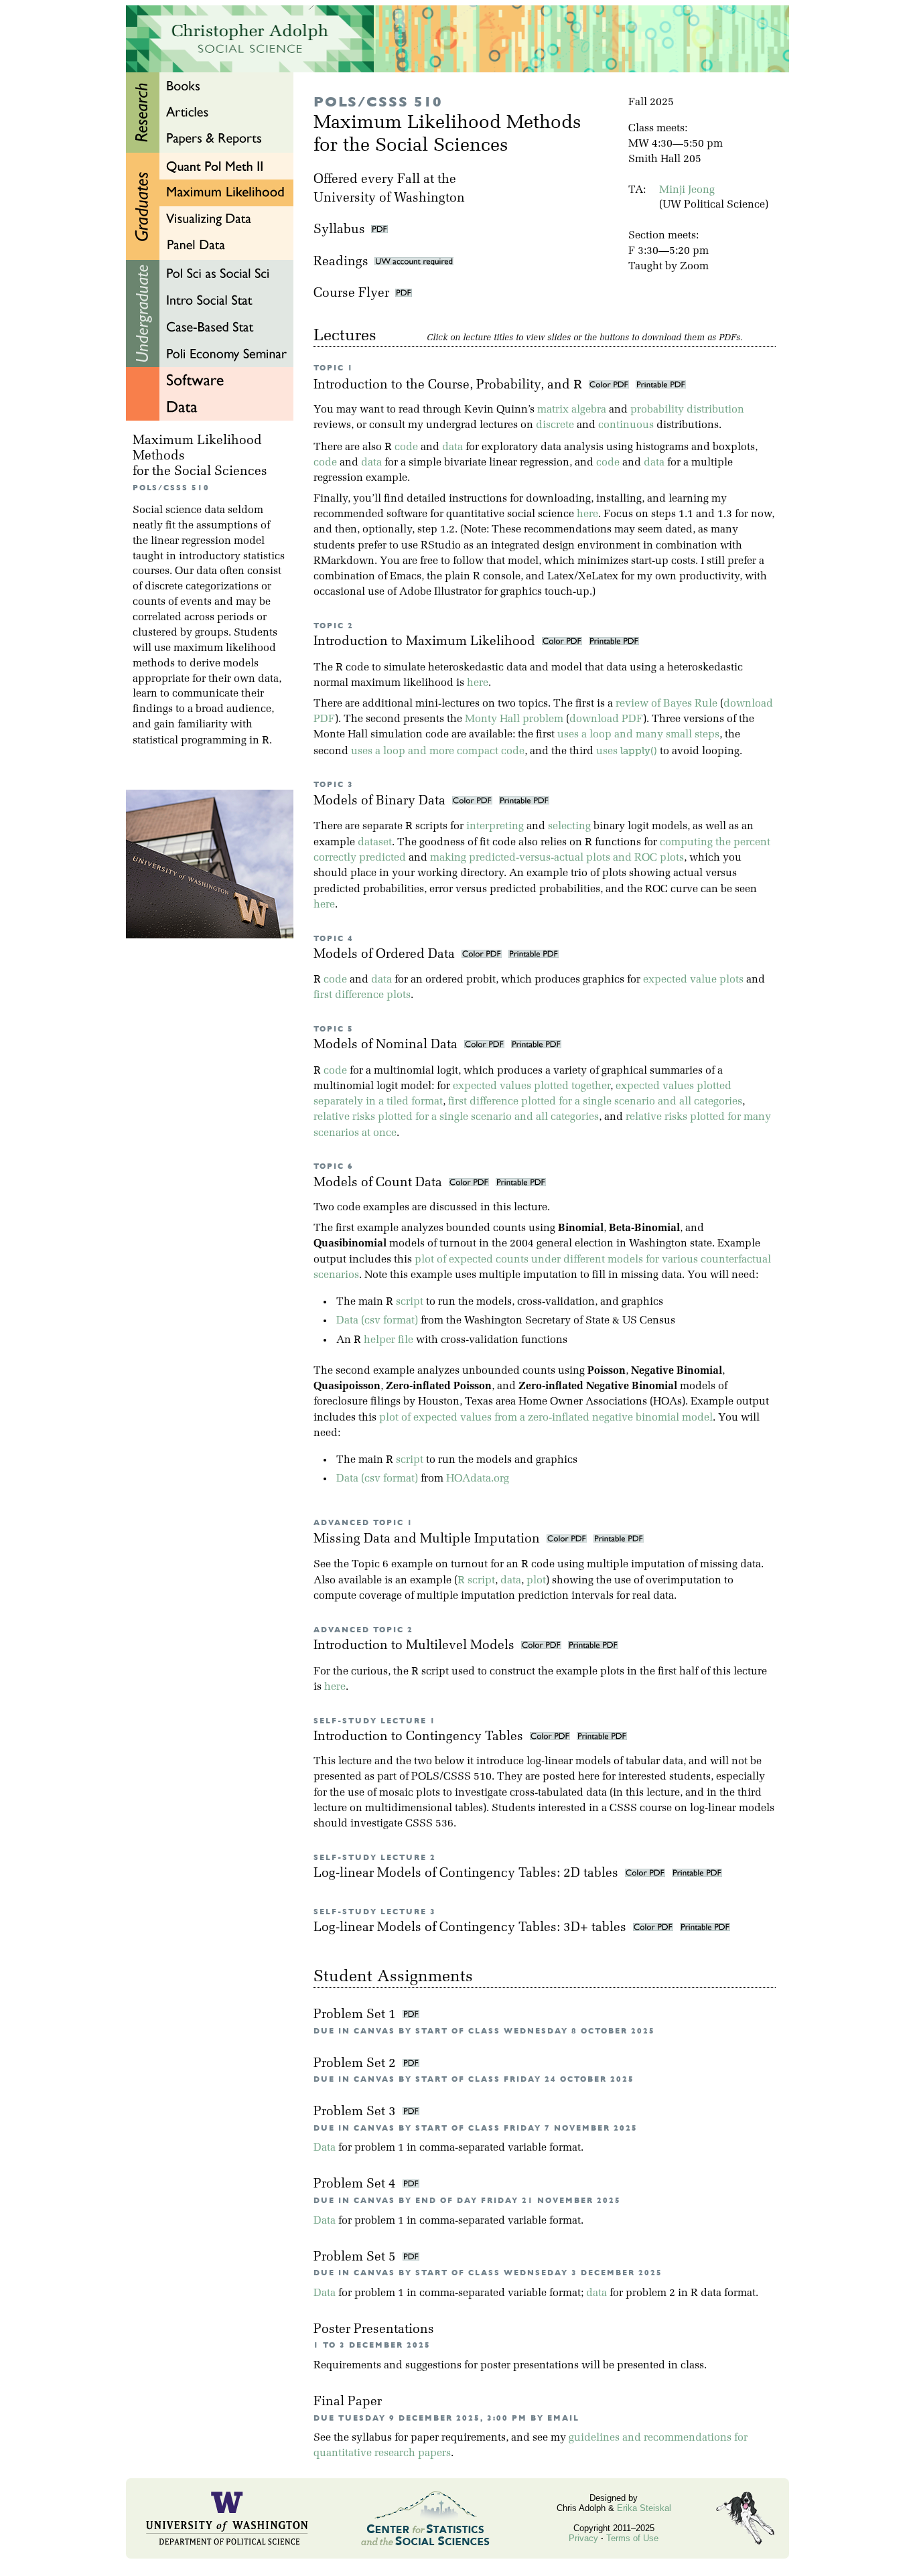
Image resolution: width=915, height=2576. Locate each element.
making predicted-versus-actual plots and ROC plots (557, 858)
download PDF (606, 719)
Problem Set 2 (356, 2064)
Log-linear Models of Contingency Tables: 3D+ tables (472, 1928)
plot (536, 1581)
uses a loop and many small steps (638, 735)
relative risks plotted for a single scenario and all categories (456, 1117)
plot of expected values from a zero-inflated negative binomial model (546, 1418)
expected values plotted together (532, 1086)
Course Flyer (354, 294)
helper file (389, 1340)
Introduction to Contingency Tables (420, 1737)
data (452, 447)
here (587, 514)
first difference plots (362, 995)
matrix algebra (572, 410)
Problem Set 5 (356, 2258)
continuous (626, 425)
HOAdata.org (478, 1479)
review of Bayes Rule (666, 704)
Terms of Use (632, 2538)
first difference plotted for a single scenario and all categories (595, 1102)
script (410, 1302)
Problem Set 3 (356, 2112)
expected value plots (693, 980)
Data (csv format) (377, 1321)
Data (325, 2148)
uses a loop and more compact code (438, 752)
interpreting (495, 827)
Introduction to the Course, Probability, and (448, 385)
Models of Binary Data (381, 801)
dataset (375, 843)
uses (627, 752)
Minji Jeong (687, 190)
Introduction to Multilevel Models (416, 1646)
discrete (555, 425)
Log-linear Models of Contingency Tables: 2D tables (468, 1874)
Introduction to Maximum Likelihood (426, 642)
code (406, 447)
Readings (344, 262)
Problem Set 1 (356, 2015)
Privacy (583, 2538)
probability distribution (687, 410)
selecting (569, 827)
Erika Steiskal (644, 2508)
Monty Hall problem (514, 719)
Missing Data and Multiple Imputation (428, 1540)
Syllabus (339, 230)
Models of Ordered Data (386, 955)
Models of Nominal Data (387, 1045)
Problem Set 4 (356, 2185)
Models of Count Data (379, 1183)
